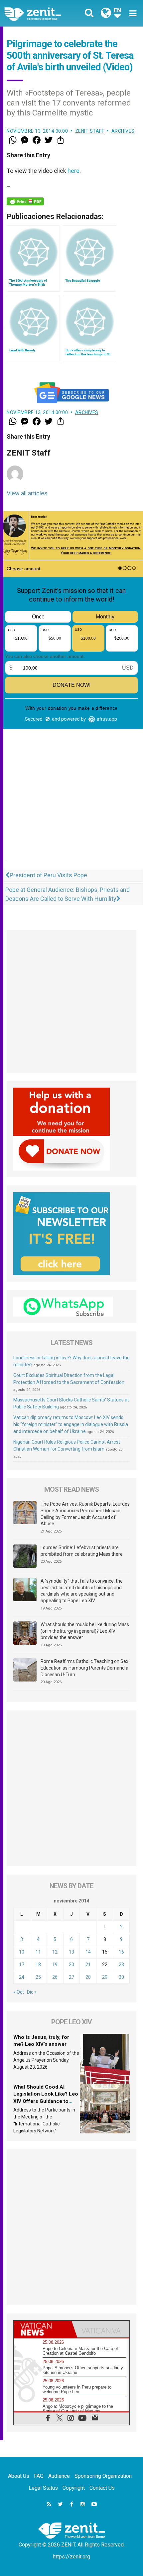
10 (22, 1952)
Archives (123, 131)
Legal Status (43, 2488)
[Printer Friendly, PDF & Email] (25, 201)
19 (55, 1965)
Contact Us (102, 2488)
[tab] (43, 2329)
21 (88, 1965)
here (73, 171)
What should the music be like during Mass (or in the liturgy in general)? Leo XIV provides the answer (85, 1631)
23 (121, 1965)
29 (105, 1977)
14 (88, 1952)
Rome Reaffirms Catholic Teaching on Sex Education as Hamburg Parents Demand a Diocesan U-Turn (84, 1668)
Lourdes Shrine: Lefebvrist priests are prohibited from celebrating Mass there (82, 1551)
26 (55, 1977)
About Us (19, 2476)
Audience (59, 2476)
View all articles (27, 493)
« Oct (19, 1992)
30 (121, 1977)
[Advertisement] (71, 819)
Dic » (32, 1992)
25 (38, 1977)
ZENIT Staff (90, 131)
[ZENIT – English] (40, 13)
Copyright (74, 2488)
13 (71, 1952)
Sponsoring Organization (103, 2476)
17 (22, 1965)
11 (38, 1952)
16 (121, 1952)
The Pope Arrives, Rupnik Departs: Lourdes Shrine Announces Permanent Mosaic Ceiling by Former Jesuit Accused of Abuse (85, 1514)
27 (71, 1977)
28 (88, 1977)
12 (55, 1952)
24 (22, 1977)
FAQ (39, 2476)
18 (38, 1965)
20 (71, 1965)
